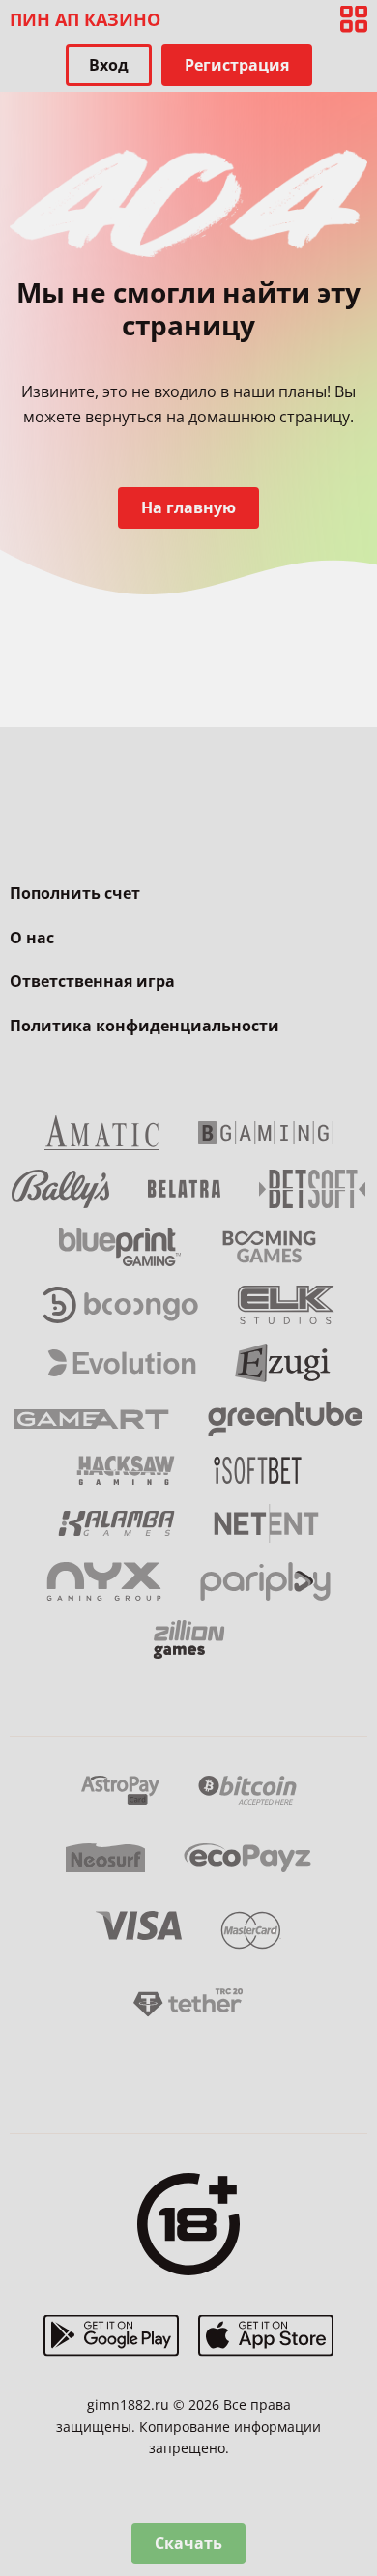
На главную (188, 507)
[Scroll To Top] (354, 2460)
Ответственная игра (92, 981)
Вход (109, 65)
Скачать (188, 2543)
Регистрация (237, 65)
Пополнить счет (75, 893)
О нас (32, 938)
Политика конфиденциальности (145, 1026)
